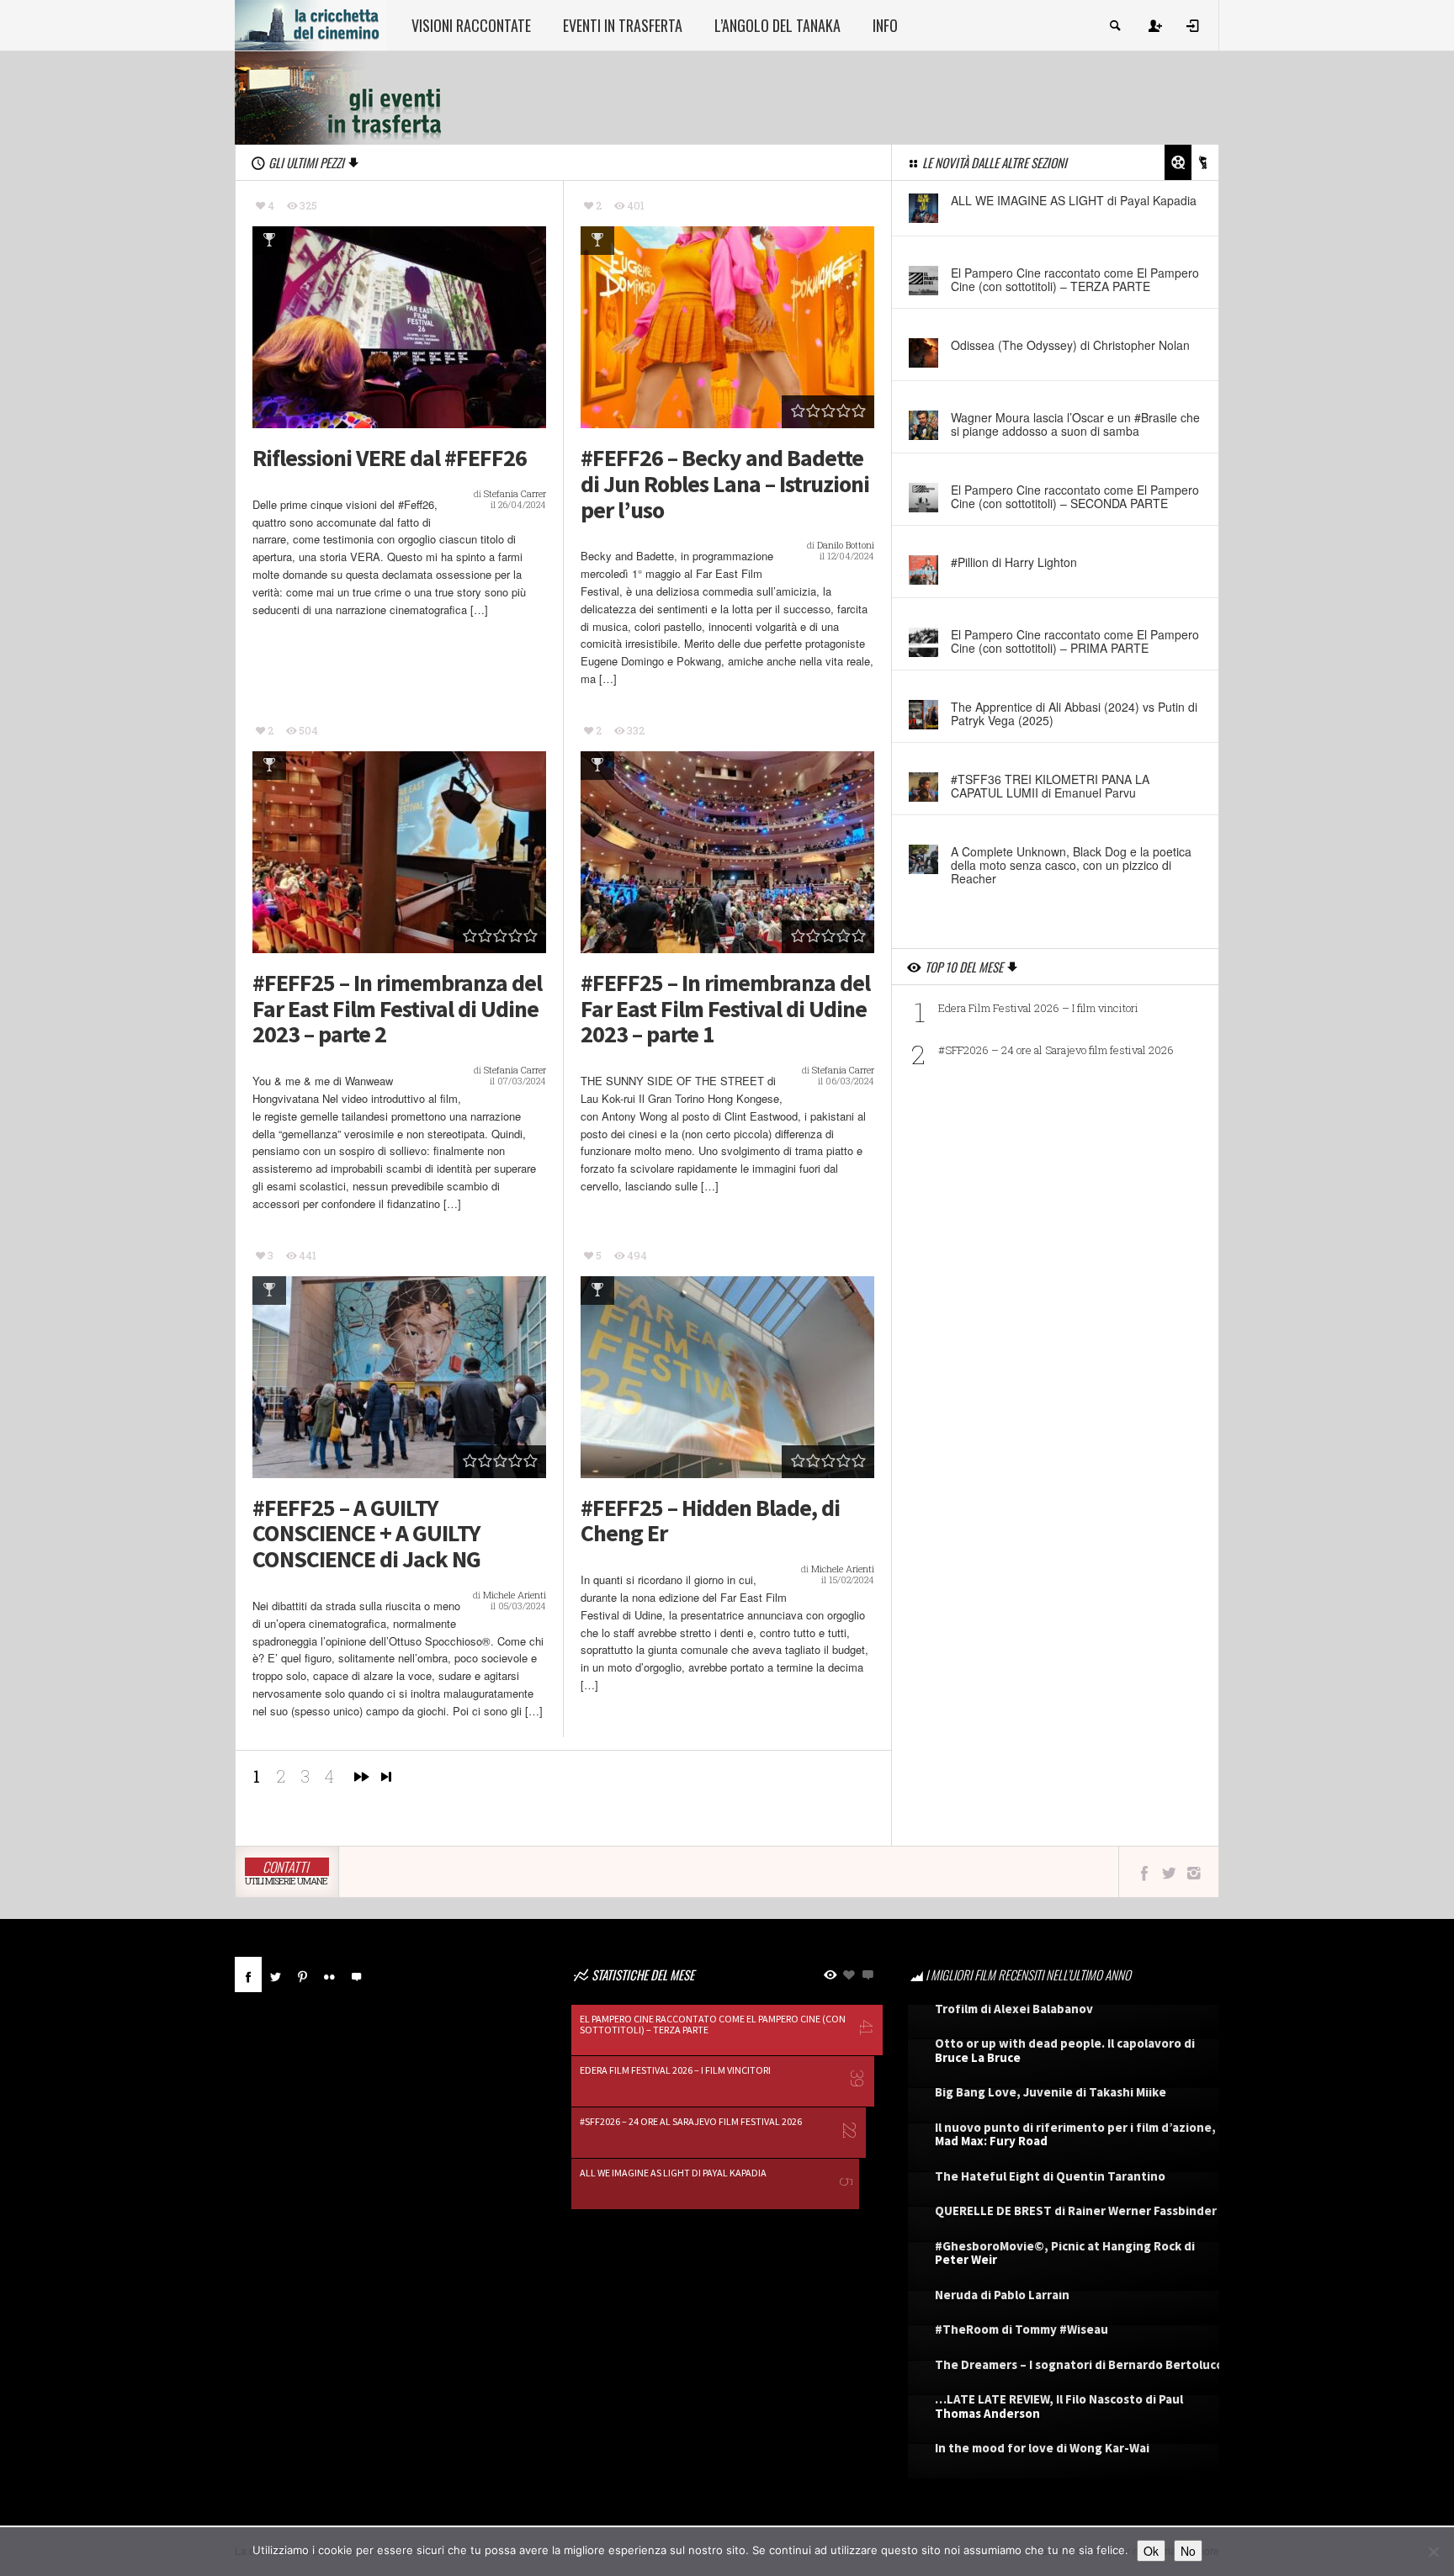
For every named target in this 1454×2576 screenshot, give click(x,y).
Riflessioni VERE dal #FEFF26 (390, 458)
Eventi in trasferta (623, 25)
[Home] (311, 24)
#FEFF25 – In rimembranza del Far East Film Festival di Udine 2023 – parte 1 (725, 1009)
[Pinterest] (302, 1974)
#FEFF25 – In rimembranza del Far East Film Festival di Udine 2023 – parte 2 (397, 1009)
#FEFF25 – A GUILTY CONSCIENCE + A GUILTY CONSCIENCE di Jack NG (366, 1534)
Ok (1151, 2551)
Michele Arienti (515, 1595)
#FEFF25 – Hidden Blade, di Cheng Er (710, 1521)
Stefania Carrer (515, 493)
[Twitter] (275, 1974)
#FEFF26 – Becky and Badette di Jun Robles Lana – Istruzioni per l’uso (725, 484)
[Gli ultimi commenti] (356, 1974)
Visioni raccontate (471, 25)
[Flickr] (329, 1974)
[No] (1433, 2552)
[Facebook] (248, 1974)
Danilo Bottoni (846, 545)
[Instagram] (1194, 1872)
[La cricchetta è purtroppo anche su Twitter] (1169, 1872)
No (1188, 2551)
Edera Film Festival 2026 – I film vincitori (1038, 1008)
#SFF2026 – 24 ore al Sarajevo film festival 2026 (1056, 1050)
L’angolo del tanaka (777, 25)
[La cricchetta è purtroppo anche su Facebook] (1144, 1872)
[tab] (248, 1981)
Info (885, 25)
